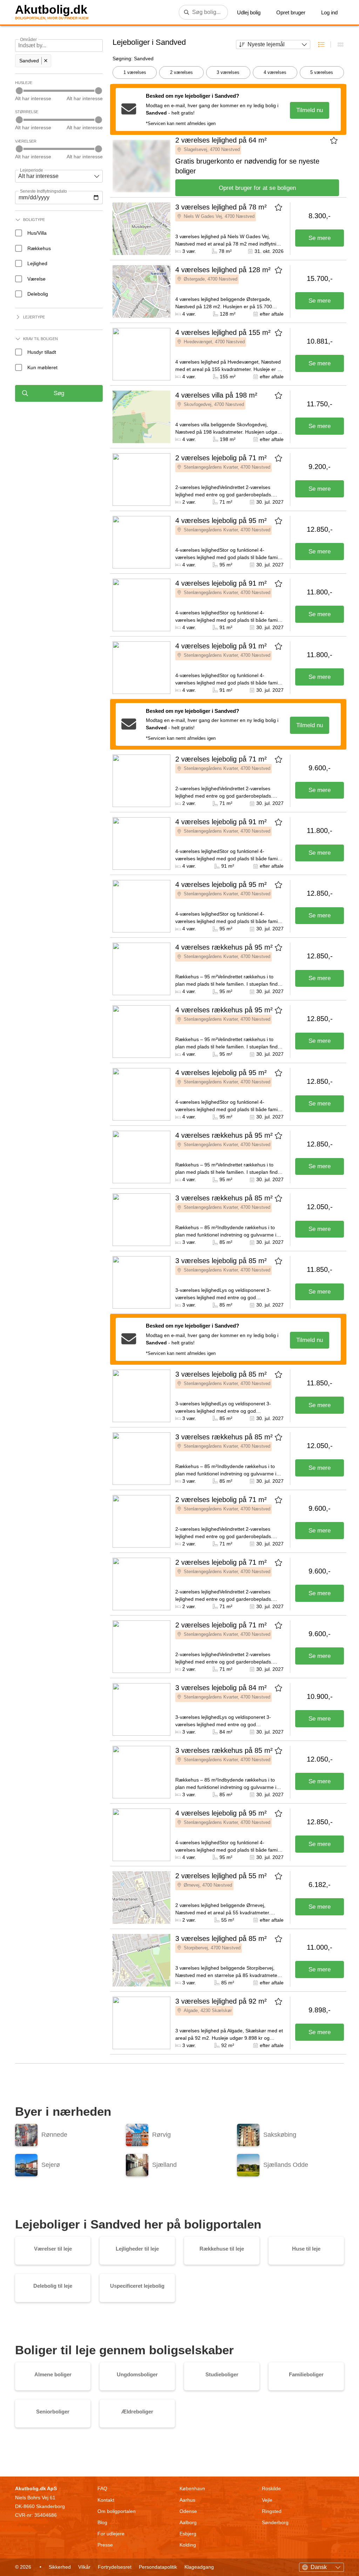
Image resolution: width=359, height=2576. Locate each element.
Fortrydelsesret (115, 2567)
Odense (188, 2511)
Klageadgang (199, 2567)
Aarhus (187, 2500)
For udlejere (111, 2534)
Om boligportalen (117, 2511)
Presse (105, 2545)
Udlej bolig (249, 12)
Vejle (267, 2500)
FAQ (102, 2488)
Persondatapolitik (158, 2567)
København (192, 2488)
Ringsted (272, 2511)
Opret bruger (291, 12)
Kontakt (106, 2500)
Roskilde (271, 2488)
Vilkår (84, 2567)
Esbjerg (188, 2534)
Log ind (329, 12)
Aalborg (188, 2522)
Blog (102, 2522)
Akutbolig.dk (51, 10)
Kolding (188, 2545)
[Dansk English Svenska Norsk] (321, 2566)
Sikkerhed (60, 2567)
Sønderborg (275, 2522)
